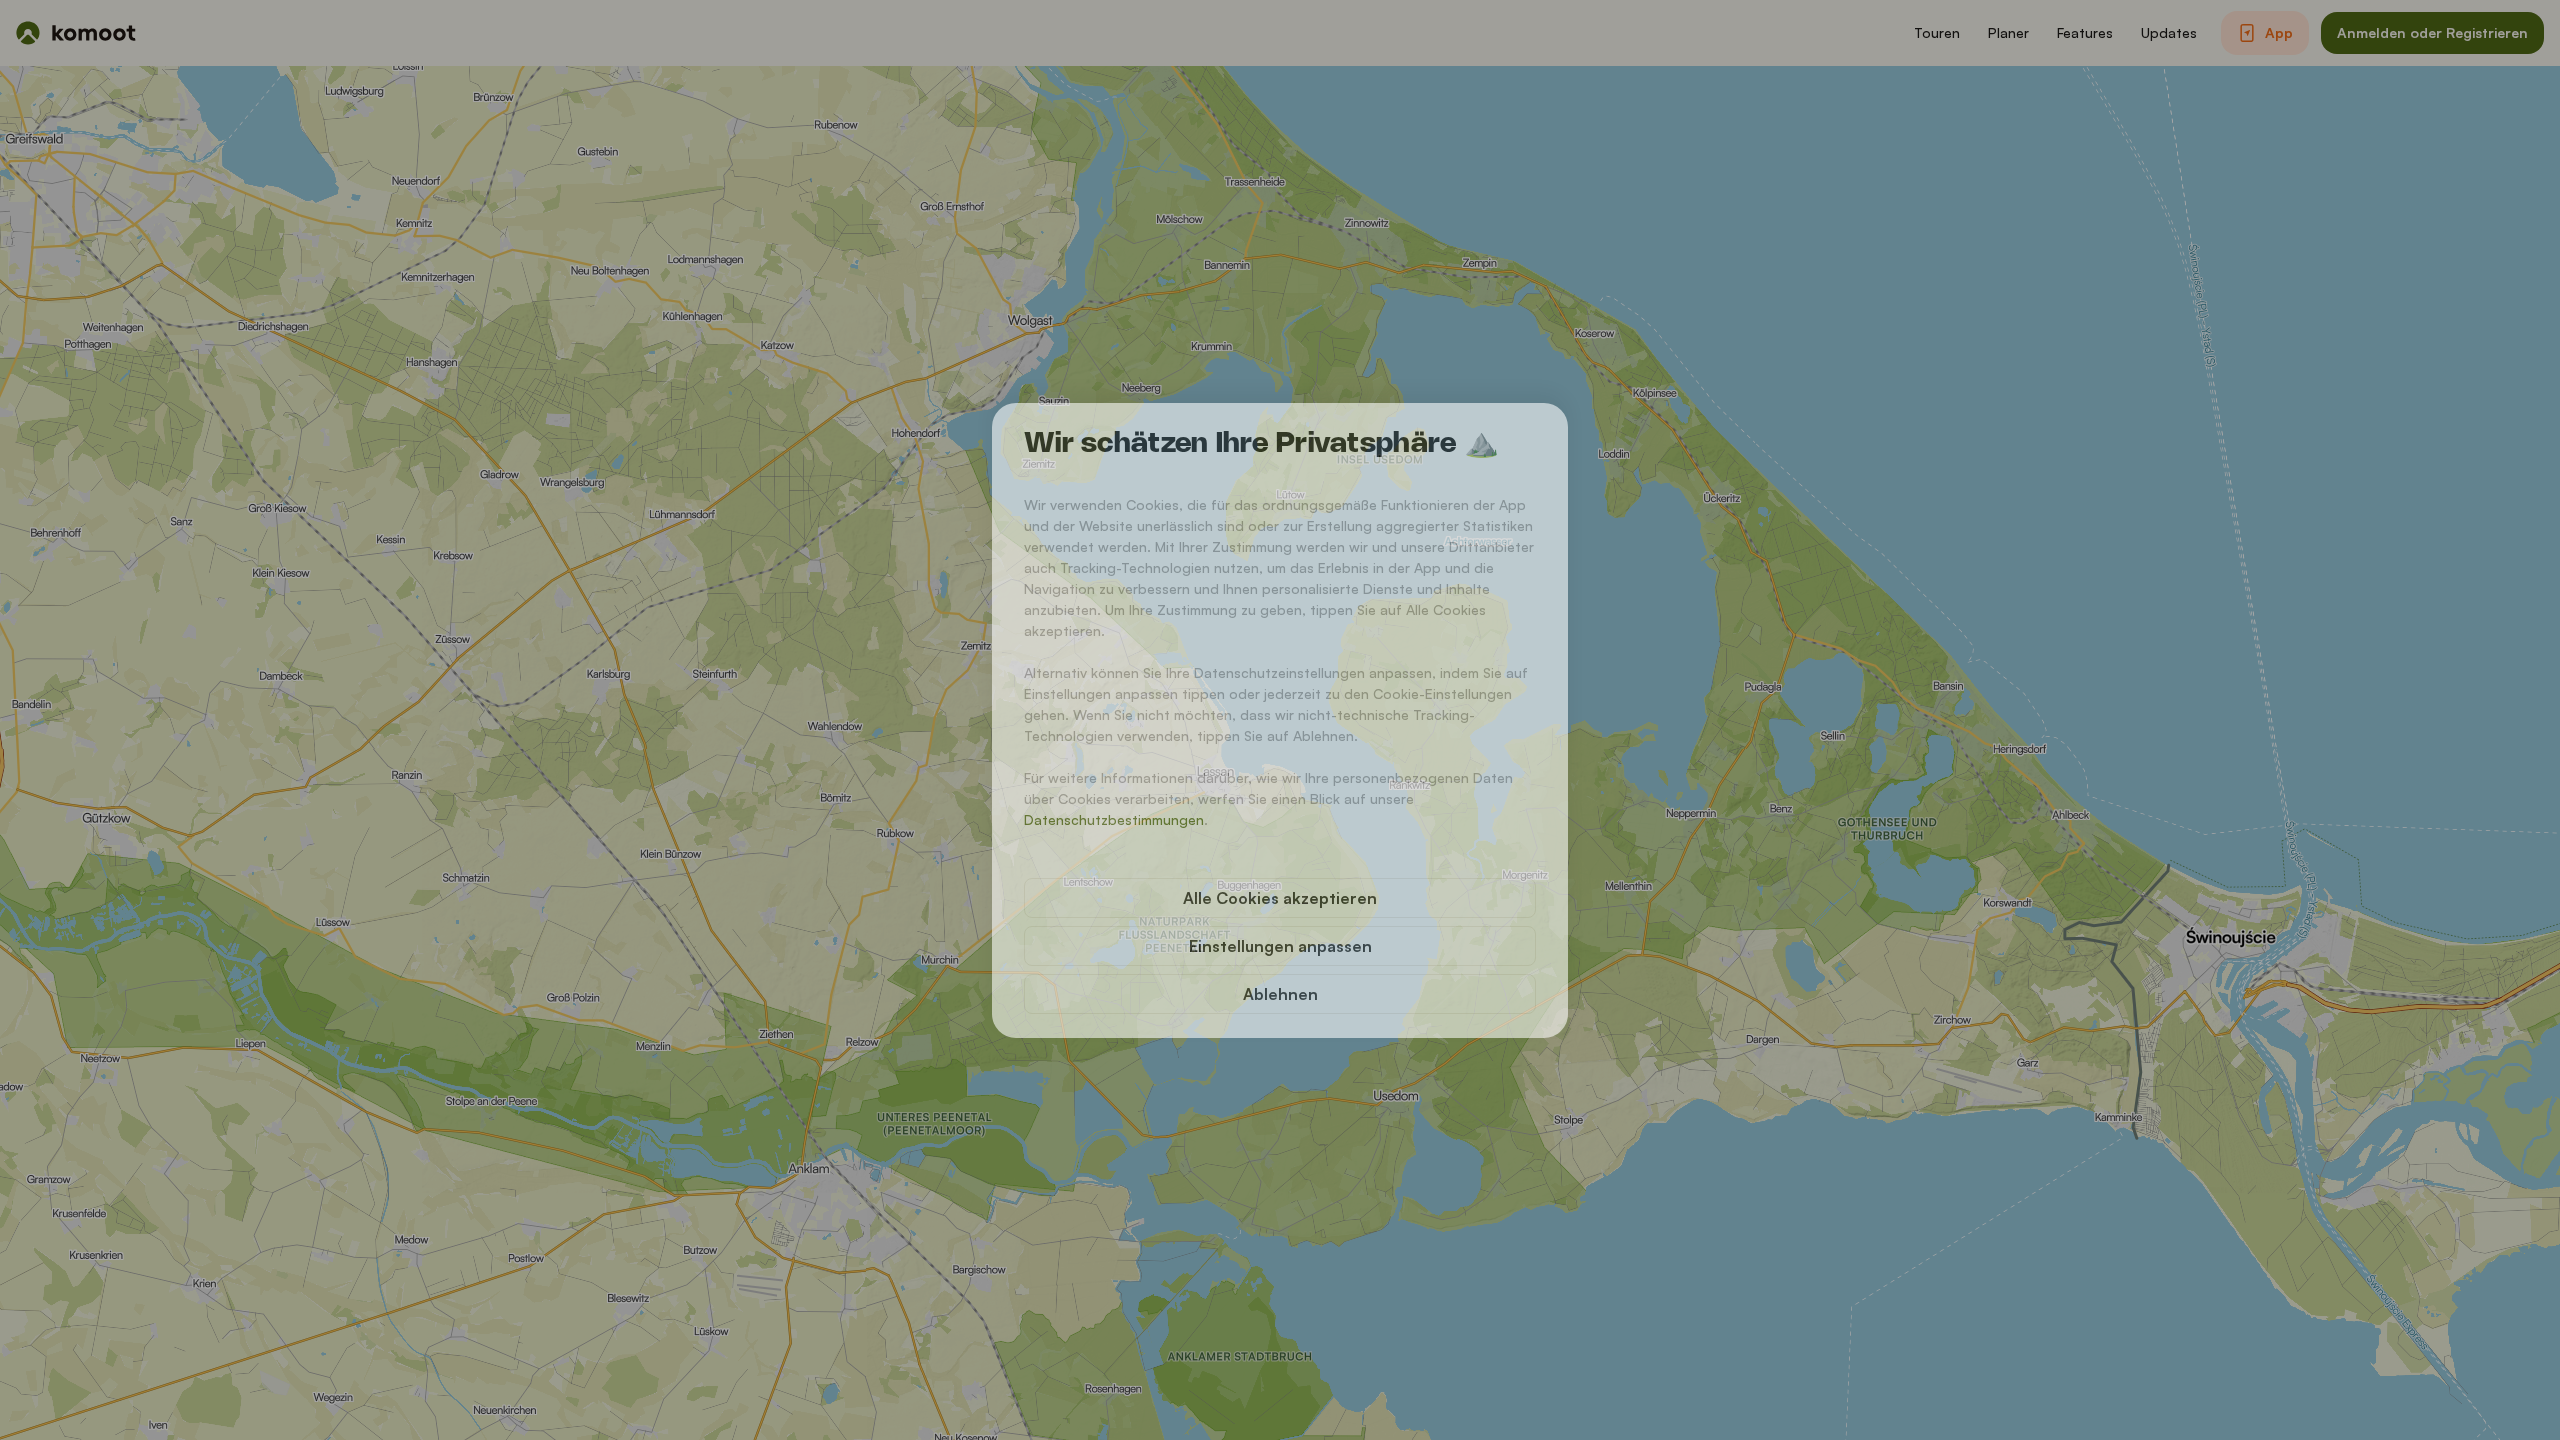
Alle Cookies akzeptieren (1280, 898)
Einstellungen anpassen (1280, 946)
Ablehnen (1280, 994)
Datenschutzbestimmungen (1114, 819)
